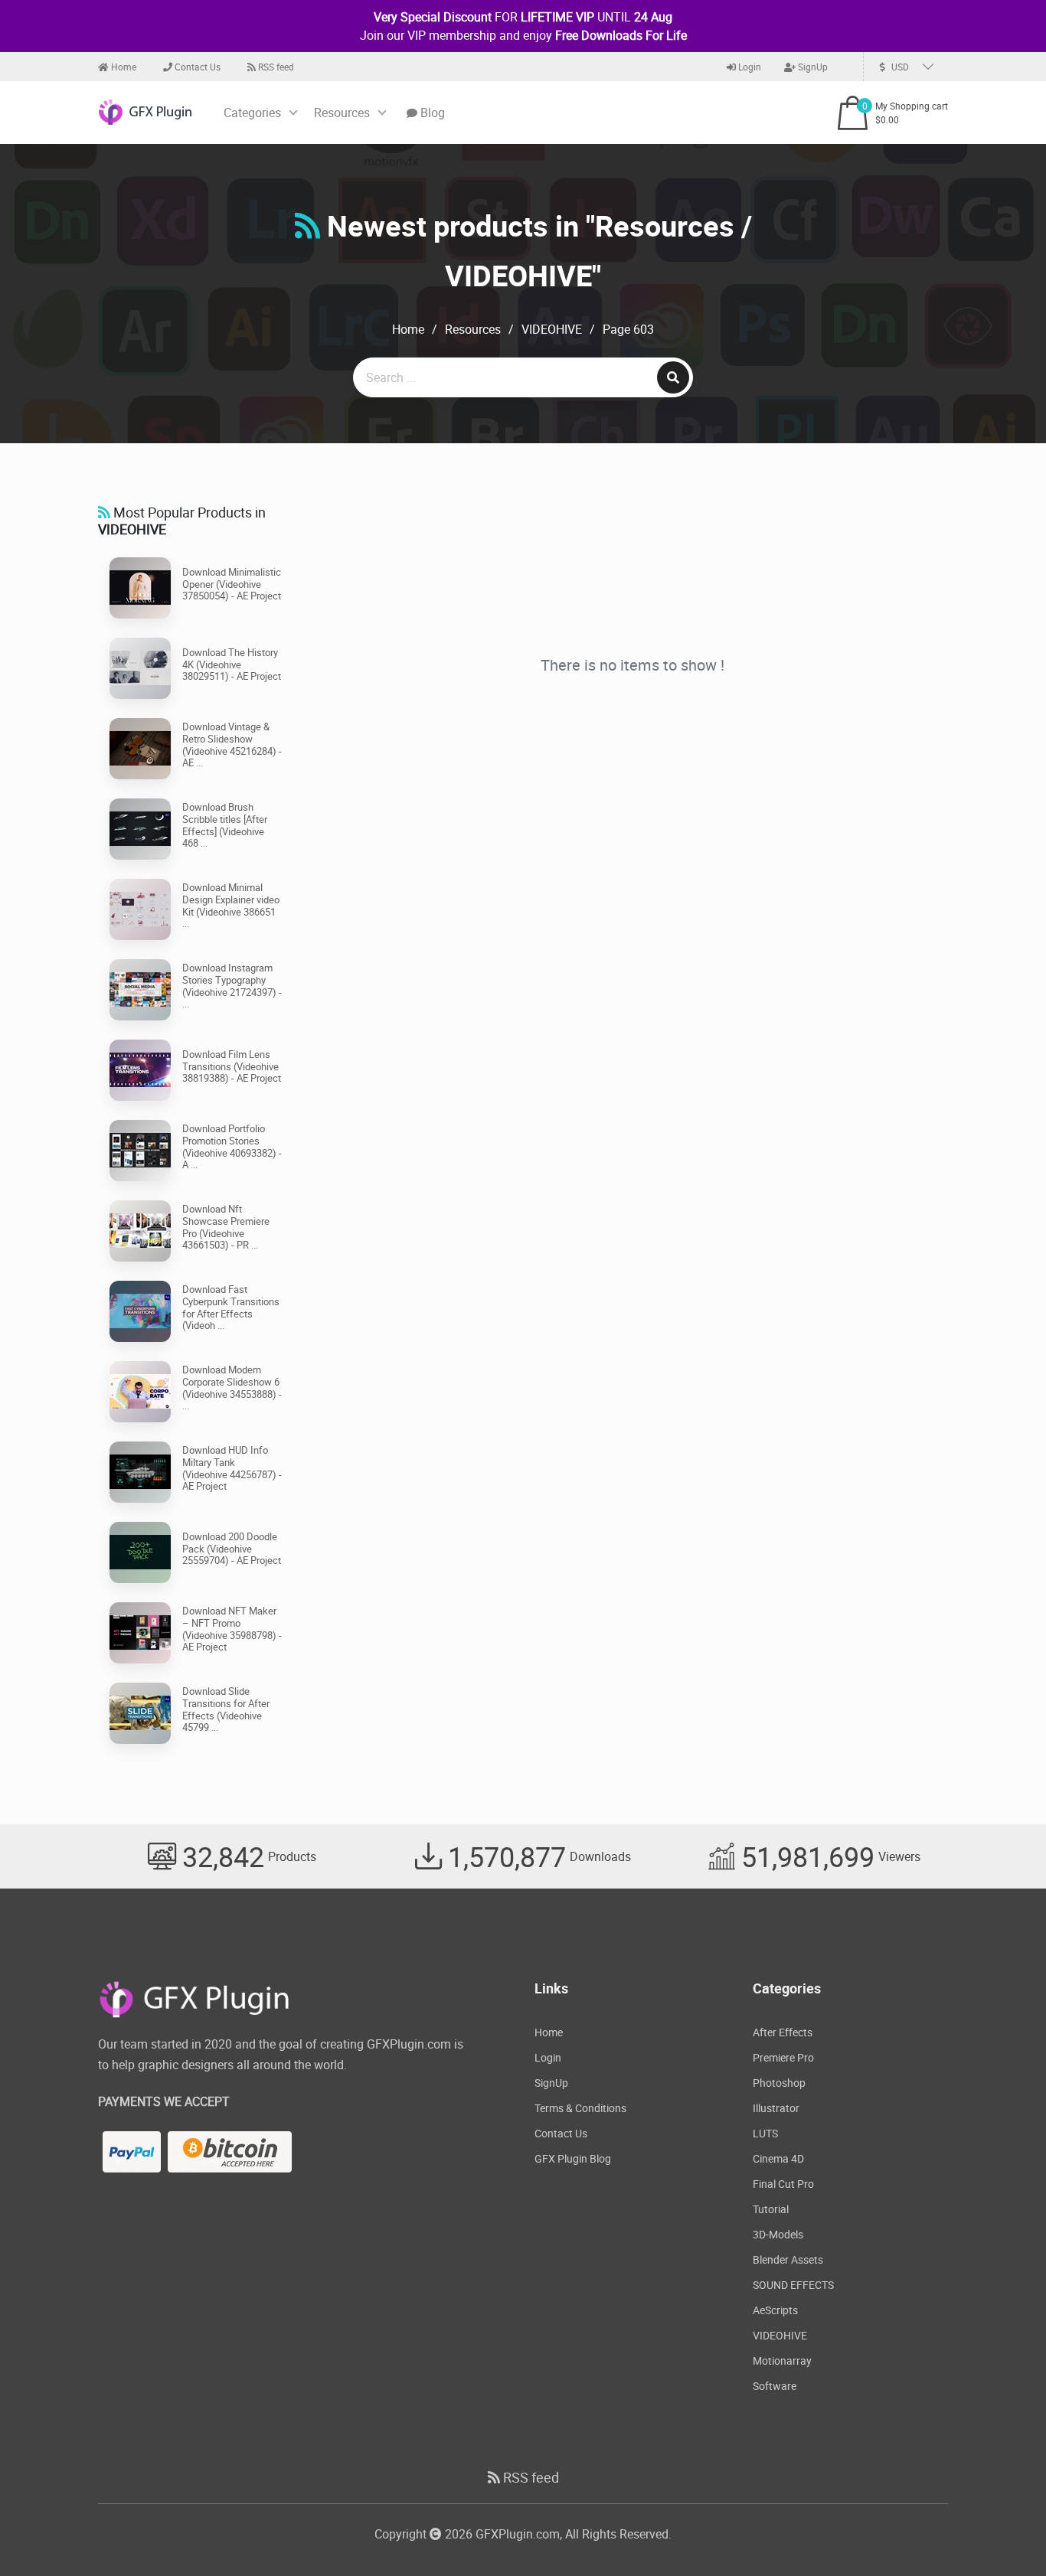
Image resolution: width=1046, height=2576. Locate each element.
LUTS (765, 2133)
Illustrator (776, 2108)
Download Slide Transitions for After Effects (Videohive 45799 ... (226, 1709)
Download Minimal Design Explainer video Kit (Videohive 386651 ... (231, 905)
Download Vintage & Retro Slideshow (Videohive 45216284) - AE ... (232, 744)
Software (775, 2386)
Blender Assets (788, 2259)
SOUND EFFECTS (793, 2285)
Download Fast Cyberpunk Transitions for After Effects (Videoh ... (231, 1307)
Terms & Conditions (580, 2108)
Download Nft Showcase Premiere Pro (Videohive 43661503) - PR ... (226, 1227)
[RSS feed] (307, 225)
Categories (252, 113)
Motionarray (782, 2361)
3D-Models (778, 2234)
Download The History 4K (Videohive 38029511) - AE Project (232, 664)
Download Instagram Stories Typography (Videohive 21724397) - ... (232, 986)
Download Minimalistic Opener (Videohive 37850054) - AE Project (232, 584)
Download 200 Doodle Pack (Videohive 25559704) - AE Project (232, 1548)
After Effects (783, 2032)
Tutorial (771, 2209)
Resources (342, 113)
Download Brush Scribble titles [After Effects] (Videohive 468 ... (225, 825)
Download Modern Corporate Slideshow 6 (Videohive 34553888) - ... (232, 1388)
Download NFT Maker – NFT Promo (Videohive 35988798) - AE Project (232, 1629)
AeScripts (775, 2310)
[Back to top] (1004, 2534)
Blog (431, 113)
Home (123, 67)
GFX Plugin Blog (573, 2158)
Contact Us (196, 67)
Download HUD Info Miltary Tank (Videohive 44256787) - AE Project (232, 1468)
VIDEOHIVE (552, 329)
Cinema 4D (778, 2158)
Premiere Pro (783, 2057)
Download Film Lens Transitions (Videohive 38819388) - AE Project (232, 1066)
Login (749, 67)
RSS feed (275, 67)
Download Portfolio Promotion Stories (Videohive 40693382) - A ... (232, 1146)
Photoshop (779, 2083)
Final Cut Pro (783, 2184)
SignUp (812, 67)
